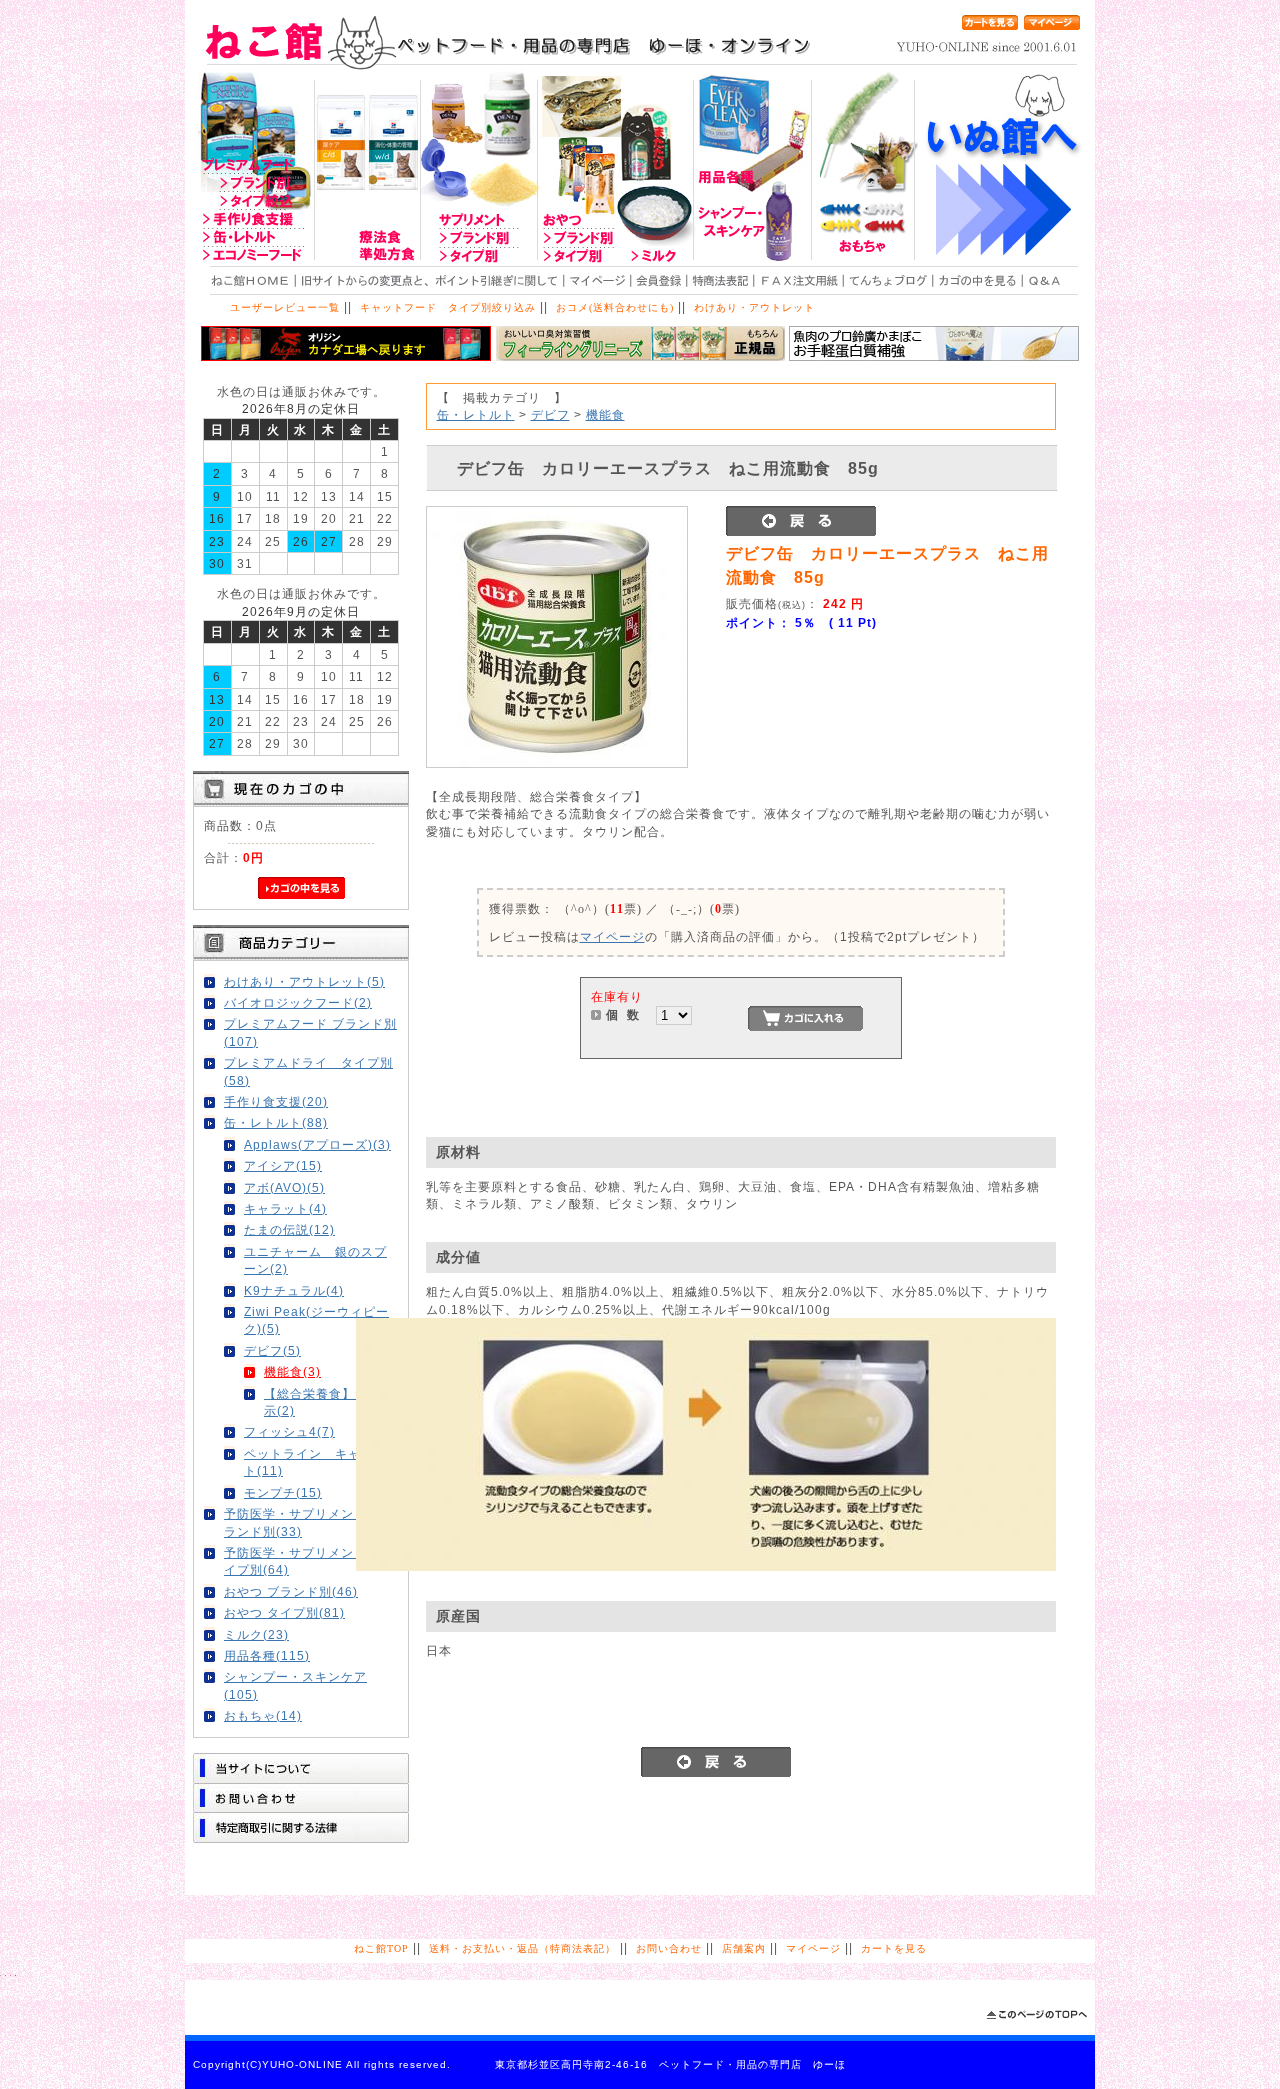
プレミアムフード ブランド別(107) (310, 1032)
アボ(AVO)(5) (284, 1187)
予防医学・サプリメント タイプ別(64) (308, 1561)
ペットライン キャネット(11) (315, 1462)
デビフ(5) (272, 1350)
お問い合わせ (669, 1948)
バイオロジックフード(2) (298, 1002)
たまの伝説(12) (289, 1229)
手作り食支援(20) (276, 1101)
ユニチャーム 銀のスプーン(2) (315, 1260)
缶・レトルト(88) (276, 1122)
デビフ (550, 414)
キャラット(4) (285, 1208)
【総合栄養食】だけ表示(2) (329, 1402)
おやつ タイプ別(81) (284, 1612)
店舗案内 (744, 1948)
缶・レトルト (476, 414)
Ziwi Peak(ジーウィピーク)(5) (316, 1320)
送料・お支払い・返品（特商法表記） (522, 1948)
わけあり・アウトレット (754, 307)
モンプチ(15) (283, 1492)
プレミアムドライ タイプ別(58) (308, 1071)
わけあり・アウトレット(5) (304, 981)
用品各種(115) (267, 1655)
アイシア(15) (283, 1165)
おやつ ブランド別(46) (291, 1591)
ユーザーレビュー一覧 (285, 307)
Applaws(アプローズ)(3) (317, 1144)
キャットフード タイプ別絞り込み (448, 307)
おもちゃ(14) (263, 1715)
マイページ (612, 936)
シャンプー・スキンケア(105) (295, 1685)
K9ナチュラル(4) (294, 1290)
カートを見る (894, 1948)
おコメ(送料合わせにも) (615, 307)
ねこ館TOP (381, 1948)
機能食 (605, 414)
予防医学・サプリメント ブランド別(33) (308, 1522)
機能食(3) (292, 1371)
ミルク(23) (256, 1634)
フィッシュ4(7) (289, 1431)
